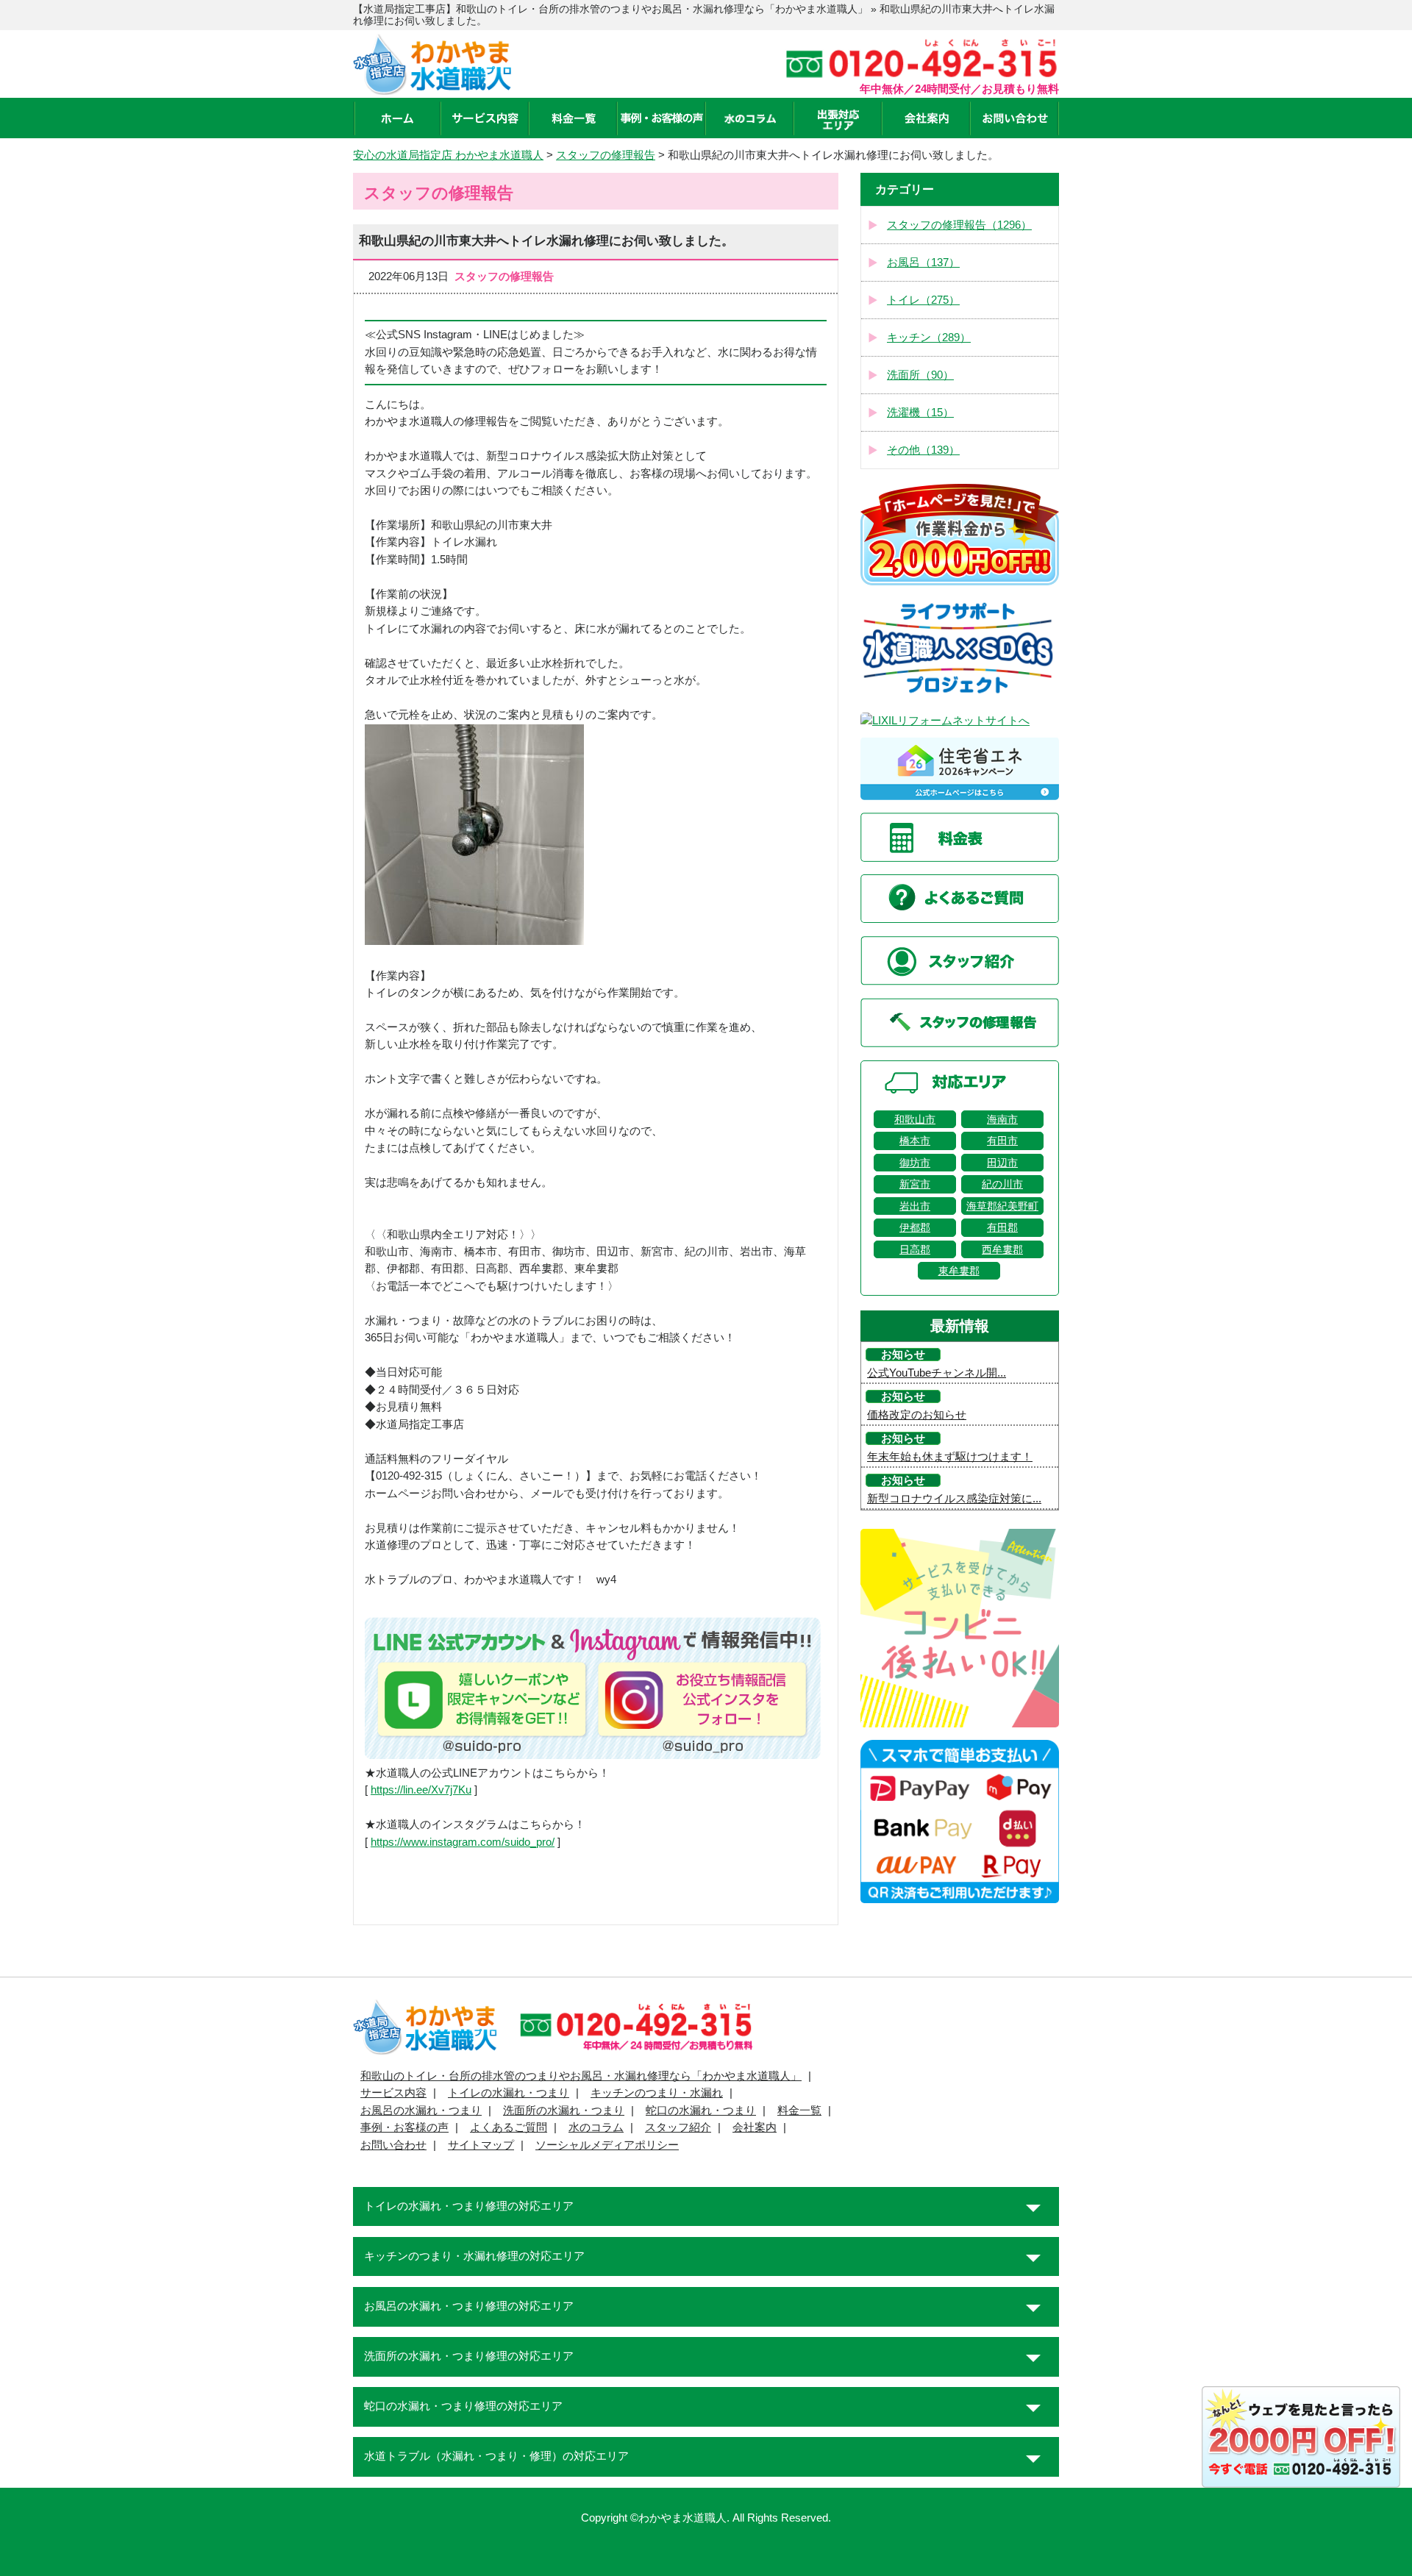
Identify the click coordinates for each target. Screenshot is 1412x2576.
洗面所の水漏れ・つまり (564, 2111)
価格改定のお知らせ (917, 1415)
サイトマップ (481, 2145)
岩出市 (915, 1206)
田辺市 (1002, 1163)
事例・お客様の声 (404, 2127)
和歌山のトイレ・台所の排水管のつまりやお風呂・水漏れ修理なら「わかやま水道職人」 (581, 2076)
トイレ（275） (923, 300)
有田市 (1002, 1141)
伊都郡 (915, 1227)
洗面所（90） (920, 375)
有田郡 (1002, 1227)
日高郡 (915, 1249)
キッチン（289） (929, 338)
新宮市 (915, 1184)
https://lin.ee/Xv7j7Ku (421, 1790)
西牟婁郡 (1002, 1249)
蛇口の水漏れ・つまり (701, 2111)
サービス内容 (393, 2093)
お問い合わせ (393, 2145)
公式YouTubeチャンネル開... (937, 1373)
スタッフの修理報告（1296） (959, 225)
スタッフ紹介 (678, 2127)
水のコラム (596, 2127)
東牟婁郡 (959, 1271)
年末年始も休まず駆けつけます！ (950, 1457)
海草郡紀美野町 (1002, 1206)
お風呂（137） (923, 263)
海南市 (1002, 1119)
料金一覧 (799, 2111)
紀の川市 (1002, 1184)
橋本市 (915, 1141)
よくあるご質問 (509, 2127)
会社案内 (755, 2127)
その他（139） (923, 450)
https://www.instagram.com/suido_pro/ (463, 1842)
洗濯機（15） (920, 413)
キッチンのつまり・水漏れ (657, 2093)
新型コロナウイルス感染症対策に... (954, 1499)
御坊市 (915, 1163)
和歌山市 (915, 1119)
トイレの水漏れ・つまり (509, 2093)
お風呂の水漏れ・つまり (421, 2111)
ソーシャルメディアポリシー (607, 2145)
